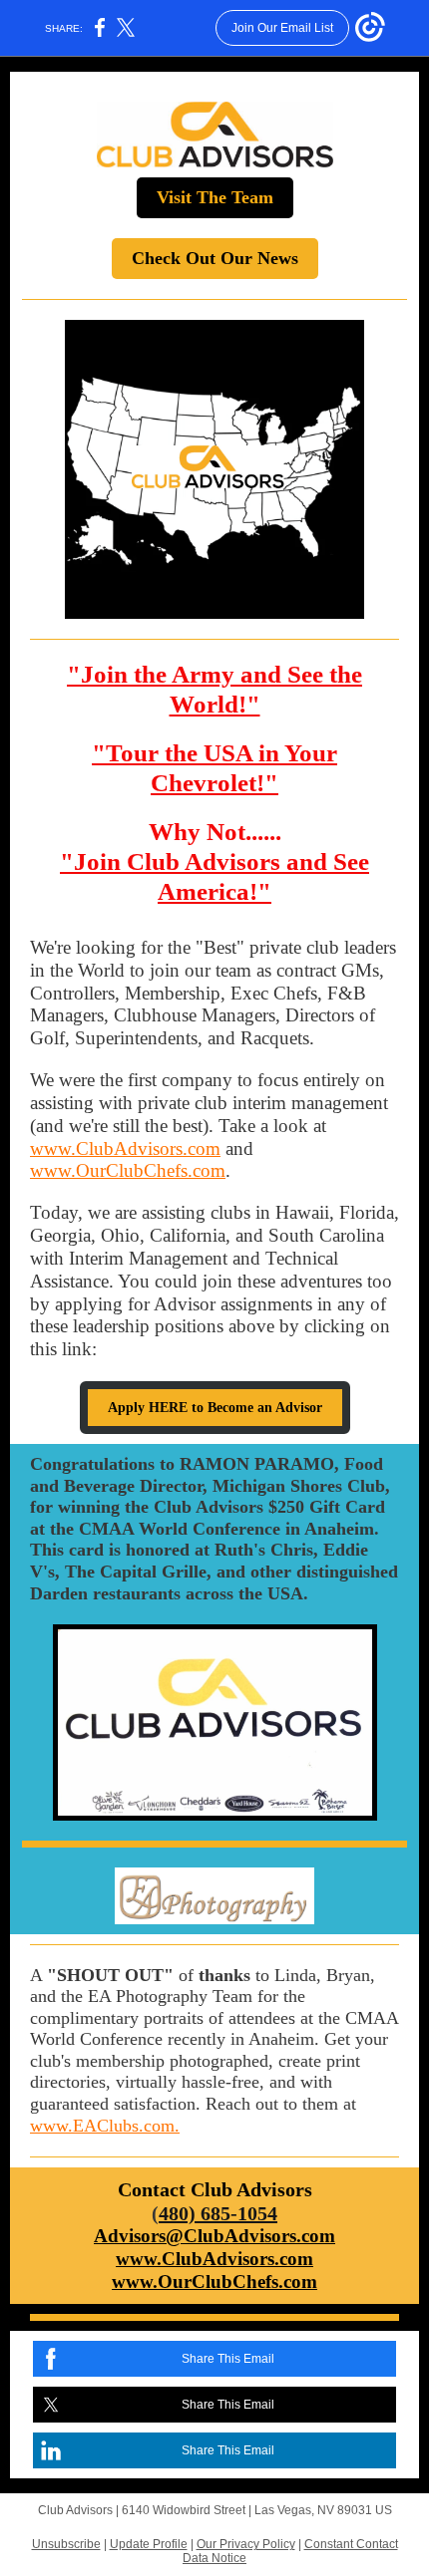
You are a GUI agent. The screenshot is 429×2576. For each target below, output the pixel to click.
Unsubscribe (66, 2544)
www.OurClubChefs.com (128, 1170)
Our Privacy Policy (246, 2544)
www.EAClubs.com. (105, 2126)
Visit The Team (215, 197)
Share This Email (228, 2359)
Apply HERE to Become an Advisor (215, 1408)
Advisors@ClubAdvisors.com (214, 2236)
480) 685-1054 (218, 2213)
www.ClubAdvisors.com (125, 1148)
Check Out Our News (215, 258)
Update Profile (149, 2544)
